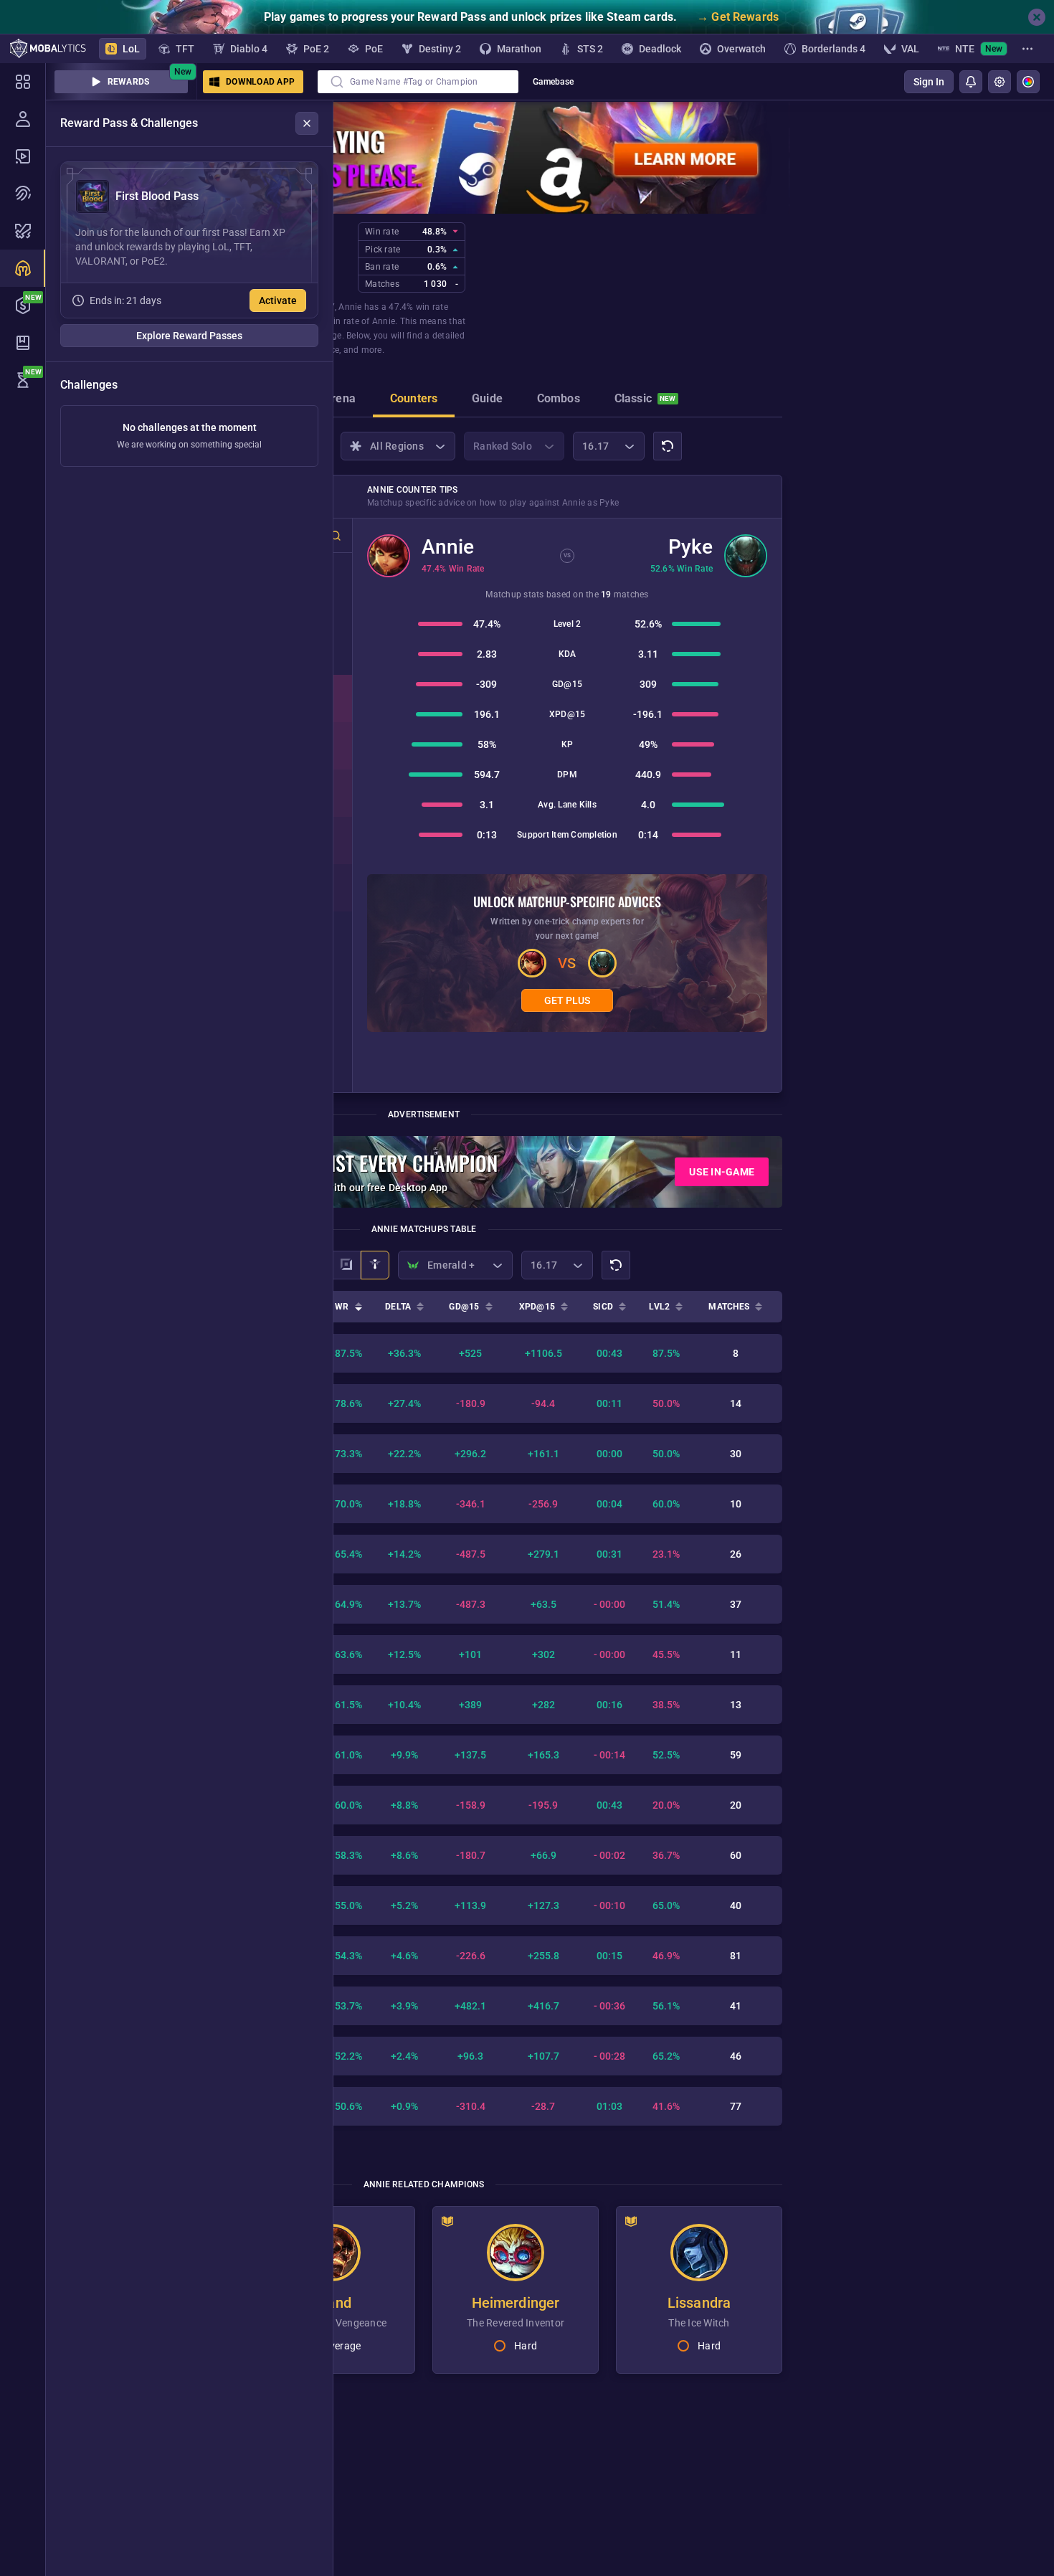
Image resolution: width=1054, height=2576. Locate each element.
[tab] (340, 400)
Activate (278, 300)
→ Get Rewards (738, 17)
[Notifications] (971, 82)
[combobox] (418, 82)
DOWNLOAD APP (260, 82)
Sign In (929, 82)
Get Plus (567, 1000)
